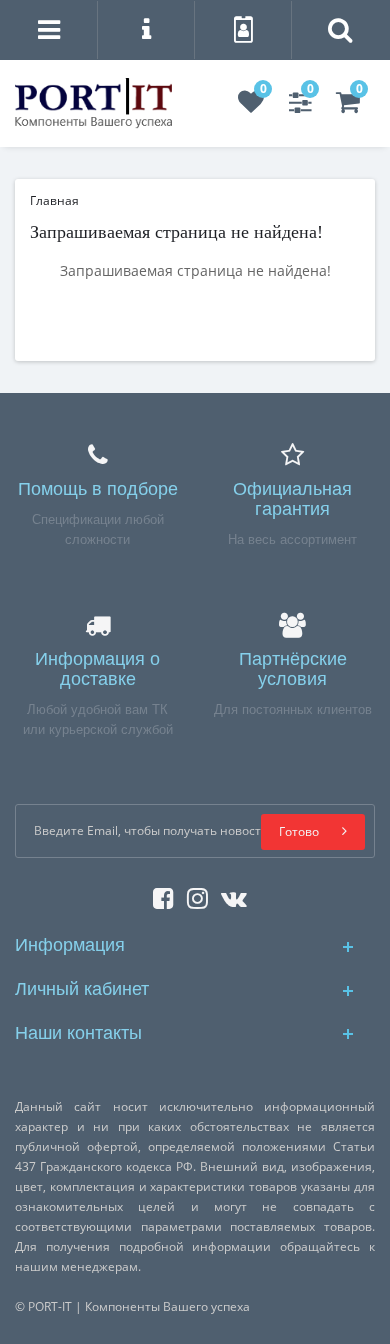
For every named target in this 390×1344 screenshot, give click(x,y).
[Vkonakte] (229, 894)
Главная (54, 200)
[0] (251, 106)
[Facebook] (158, 894)
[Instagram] (192, 894)
